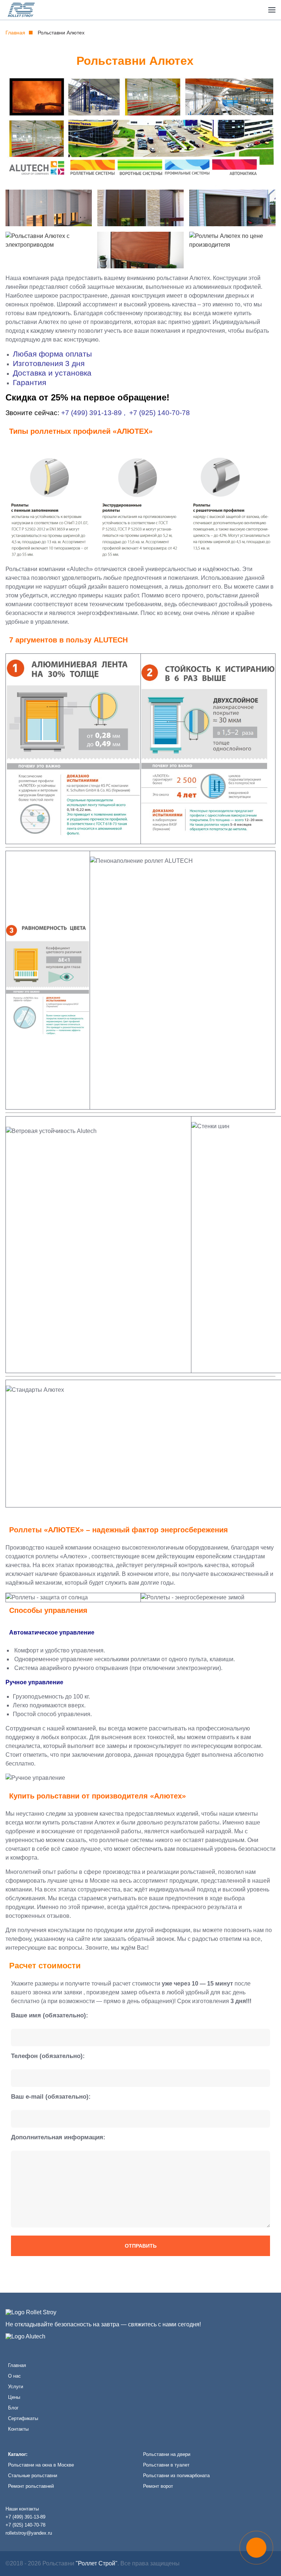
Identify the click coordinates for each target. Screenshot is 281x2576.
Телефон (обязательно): (48, 2056)
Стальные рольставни (33, 2476)
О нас (14, 2376)
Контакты (18, 2429)
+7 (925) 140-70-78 (160, 413)
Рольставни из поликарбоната (176, 2476)
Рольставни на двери (167, 2454)
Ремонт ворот (158, 2486)
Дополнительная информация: (58, 2137)
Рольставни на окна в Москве (41, 2465)
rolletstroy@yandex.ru (29, 2533)
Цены (14, 2397)
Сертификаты (23, 2418)
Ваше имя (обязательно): (50, 2015)
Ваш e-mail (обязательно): (51, 2097)
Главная (15, 33)
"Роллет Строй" (97, 2563)
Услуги (16, 2387)
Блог (13, 2408)
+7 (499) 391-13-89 (91, 413)
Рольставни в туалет (166, 2465)
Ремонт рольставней (31, 2486)
